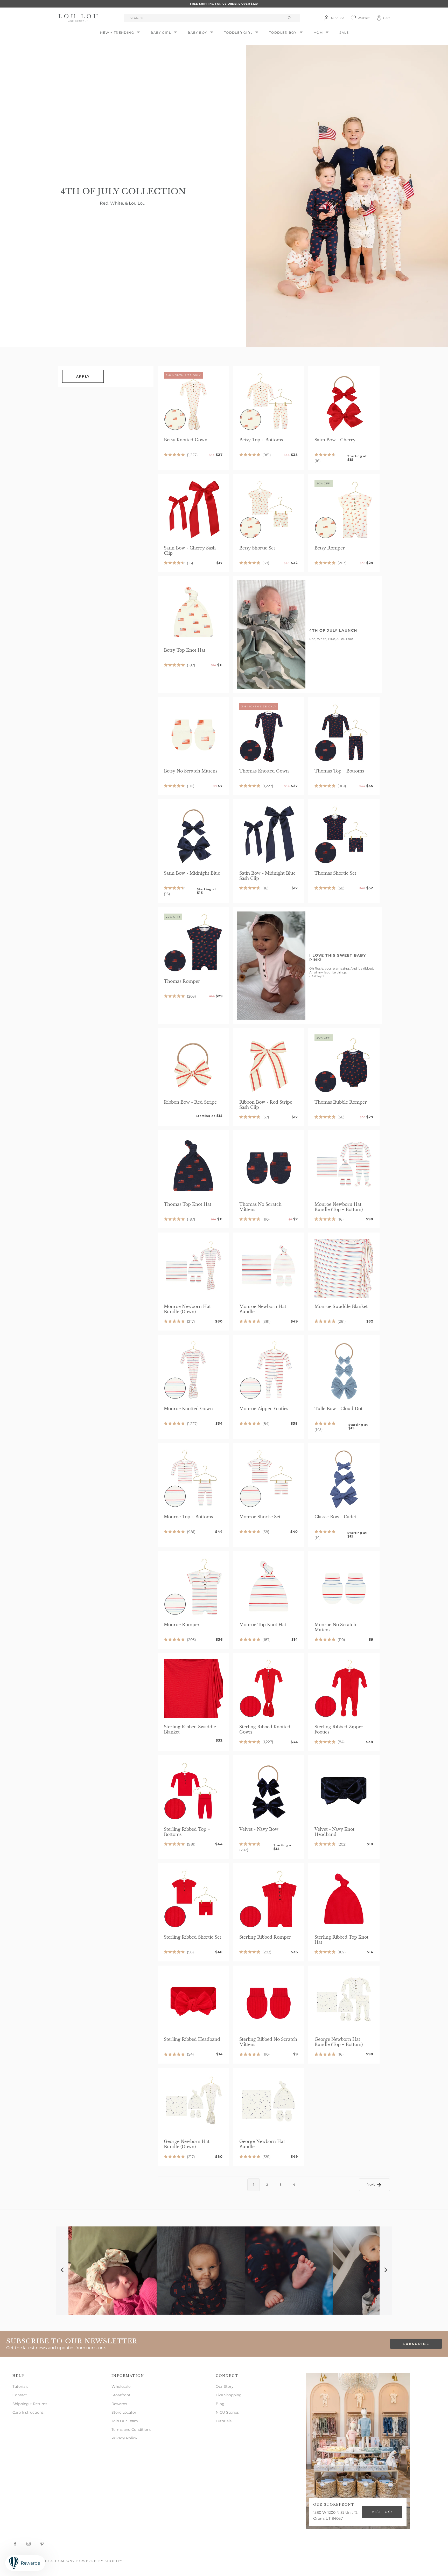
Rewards (119, 2404)
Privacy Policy (124, 2438)
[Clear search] (290, 18)
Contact (20, 2395)
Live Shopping (229, 2395)
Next (371, 2184)
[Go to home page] (79, 18)
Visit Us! (382, 2512)
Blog (220, 2404)
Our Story (225, 2386)
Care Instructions (28, 2412)
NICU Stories (227, 2412)
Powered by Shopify (99, 2561)
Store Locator (124, 2412)
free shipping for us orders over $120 (224, 4)
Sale (344, 33)
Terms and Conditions (131, 2429)
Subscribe (416, 2344)
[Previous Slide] (62, 2271)
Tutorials (20, 2386)
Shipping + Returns (30, 2404)
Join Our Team (125, 2421)
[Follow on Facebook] (15, 2544)
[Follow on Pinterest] (42, 2544)
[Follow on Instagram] (29, 2544)
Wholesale (121, 2386)
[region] (224, 2271)
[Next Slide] (386, 2271)
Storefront (121, 2395)
